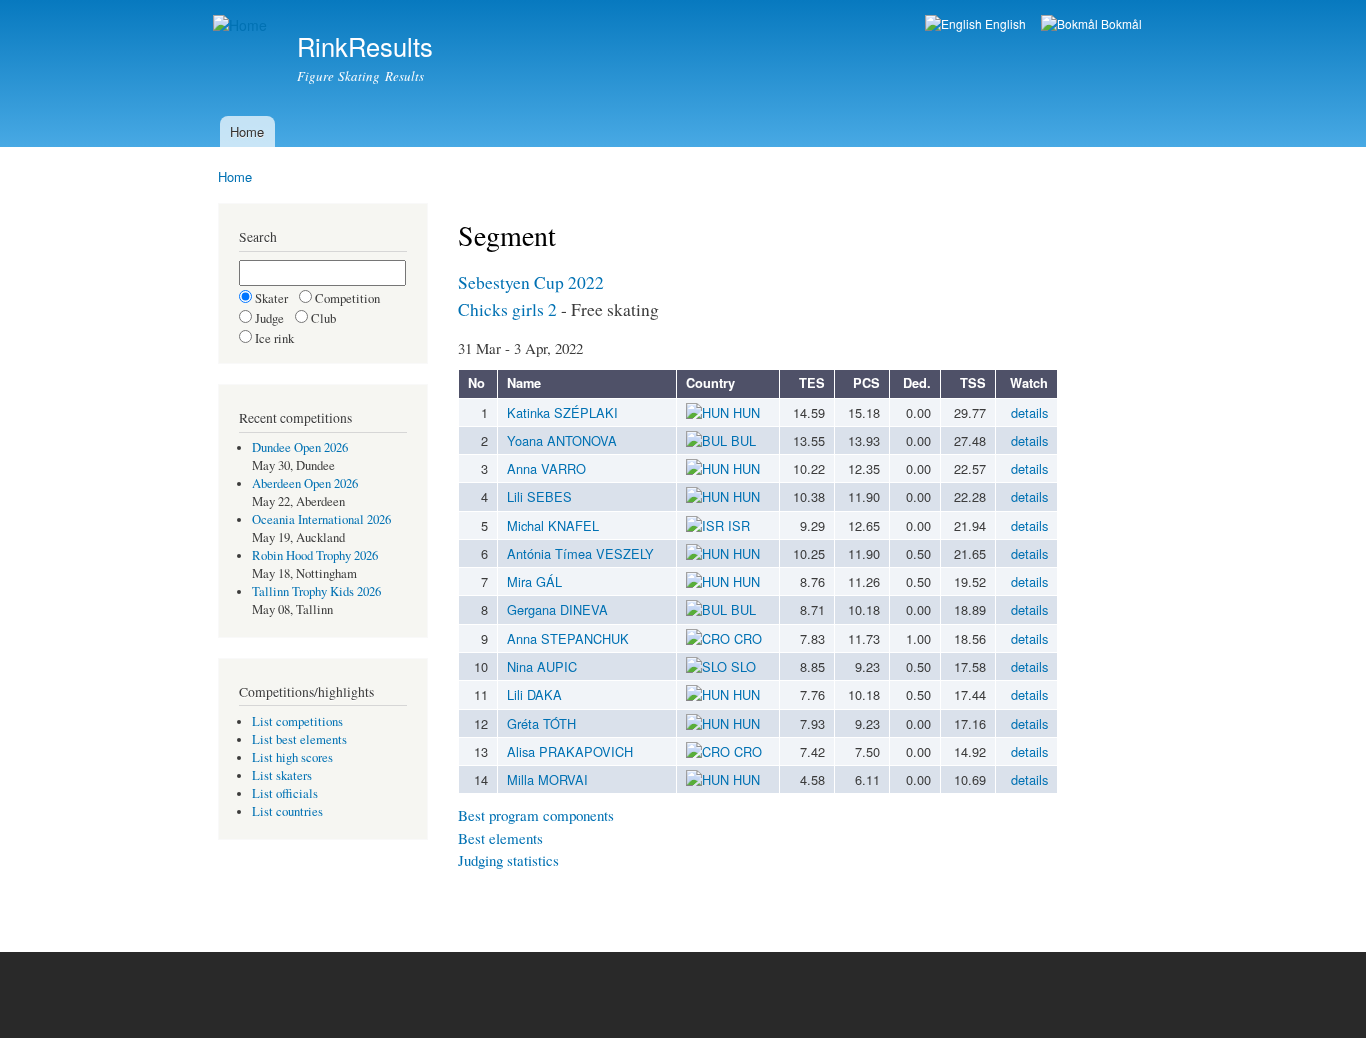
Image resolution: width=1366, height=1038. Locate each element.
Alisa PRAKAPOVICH (570, 751)
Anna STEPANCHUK (568, 638)
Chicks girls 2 (507, 309)
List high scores (292, 757)
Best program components (536, 815)
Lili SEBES (539, 496)
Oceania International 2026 (321, 519)
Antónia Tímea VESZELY (580, 553)
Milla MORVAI (547, 779)
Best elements (500, 838)
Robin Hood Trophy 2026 (315, 555)
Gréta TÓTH (541, 723)
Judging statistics (508, 860)
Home (247, 131)
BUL (741, 440)
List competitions (297, 721)
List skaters (282, 775)
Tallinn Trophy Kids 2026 (316, 591)
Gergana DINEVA (557, 609)
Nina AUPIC (542, 666)
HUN (744, 412)
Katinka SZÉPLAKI (562, 412)
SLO (741, 666)
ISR (737, 525)
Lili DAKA (534, 694)
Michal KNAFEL (553, 525)
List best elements (299, 739)
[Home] (242, 25)
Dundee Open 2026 (300, 447)
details (1029, 412)
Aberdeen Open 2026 (305, 483)
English (1004, 23)
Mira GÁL (534, 581)
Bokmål (1120, 23)
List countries (287, 811)
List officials (285, 793)
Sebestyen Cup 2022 (531, 282)
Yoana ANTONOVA (562, 440)
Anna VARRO (546, 468)
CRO (746, 638)
